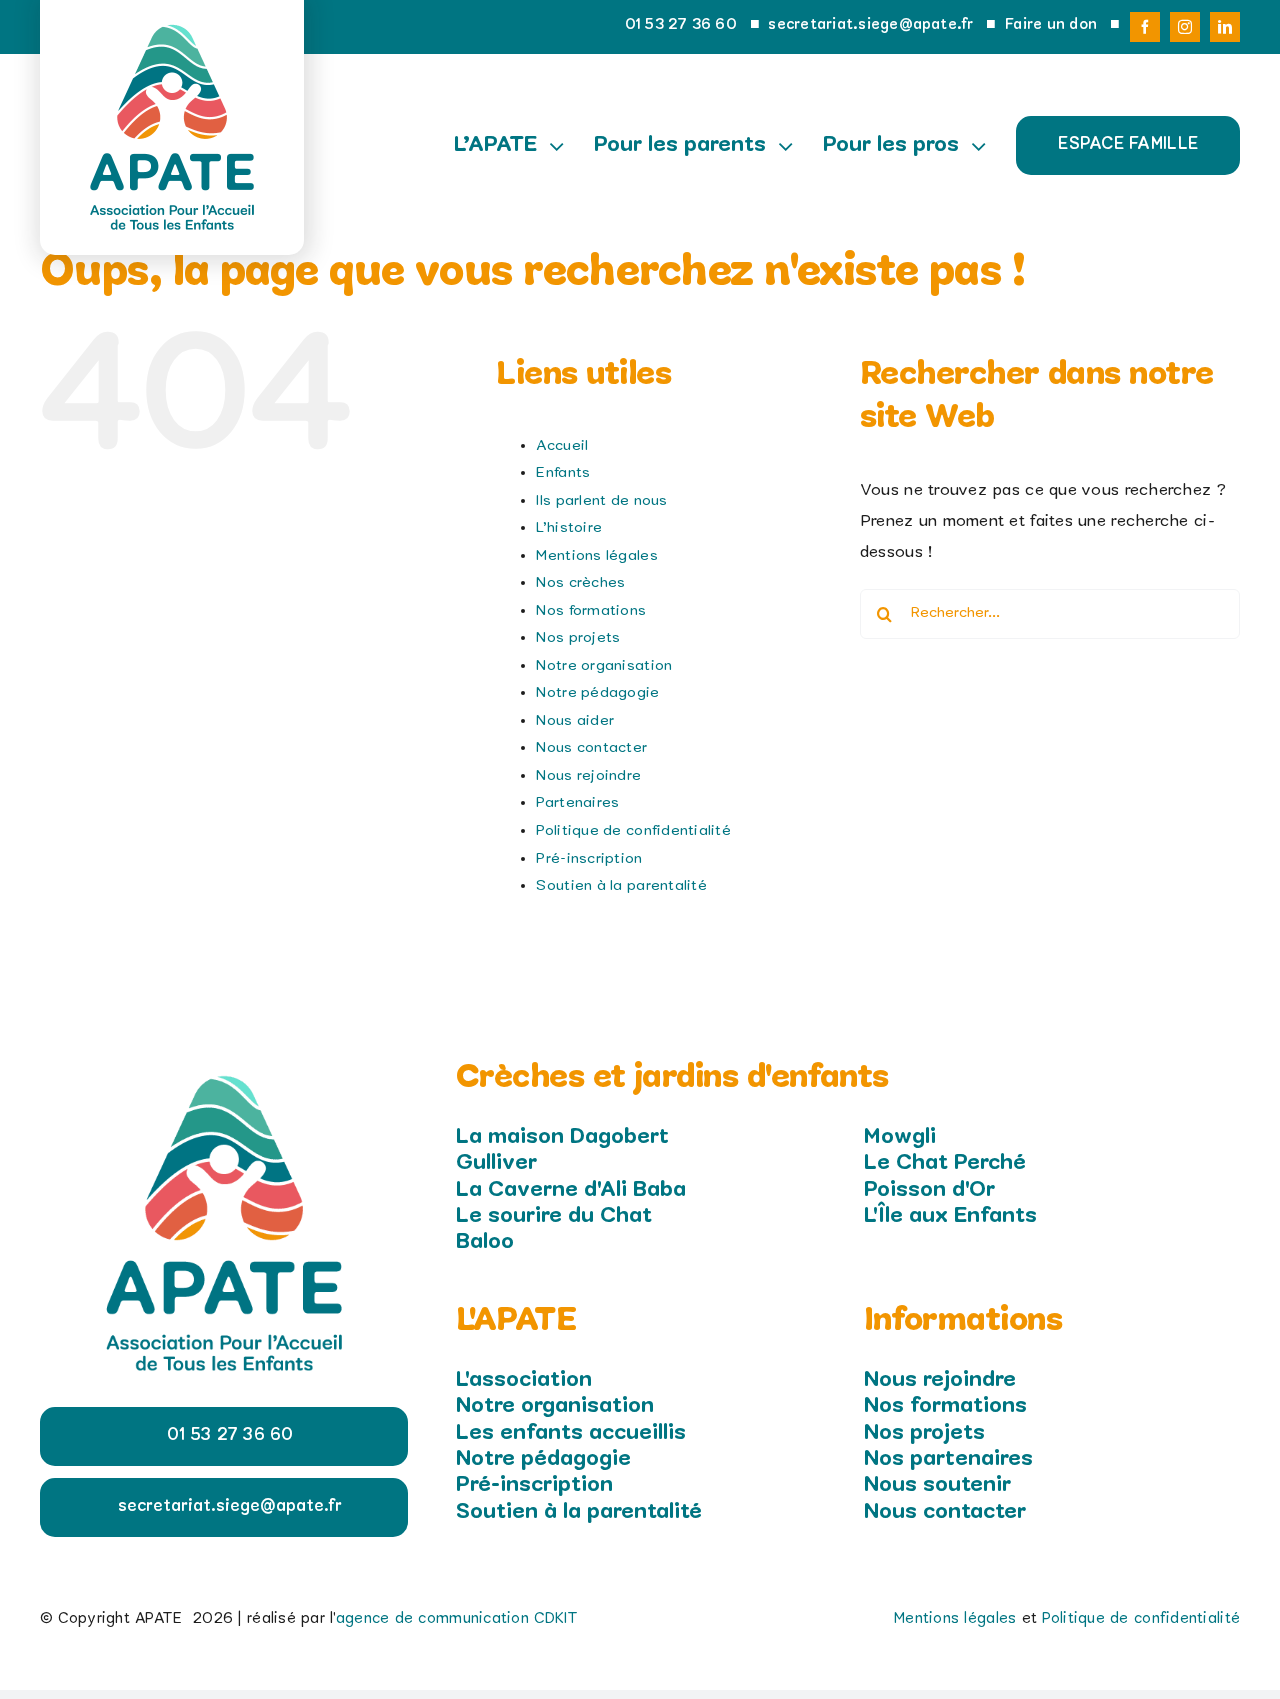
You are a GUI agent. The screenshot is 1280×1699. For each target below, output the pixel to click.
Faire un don (1051, 25)
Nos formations (591, 611)
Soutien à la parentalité (621, 886)
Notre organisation (604, 666)
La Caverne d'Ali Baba (571, 1190)
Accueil (562, 446)
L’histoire (569, 528)
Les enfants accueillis (571, 1433)
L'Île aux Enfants (950, 1216)
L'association (524, 1380)
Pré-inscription (589, 859)
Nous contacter (591, 748)
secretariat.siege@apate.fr (870, 25)
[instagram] (1185, 27)
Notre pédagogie (597, 693)
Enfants (563, 473)
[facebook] (1145, 27)
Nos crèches (580, 583)
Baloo (485, 1242)
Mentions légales (596, 556)
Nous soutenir (937, 1485)
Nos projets (578, 638)
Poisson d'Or (929, 1190)
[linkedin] (1225, 27)
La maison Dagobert (562, 1137)
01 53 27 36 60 (681, 25)
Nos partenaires (948, 1459)
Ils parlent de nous (601, 501)
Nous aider (575, 721)
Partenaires (577, 803)
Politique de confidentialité (633, 831)
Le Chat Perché (945, 1163)
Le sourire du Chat (554, 1216)
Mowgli (900, 1137)
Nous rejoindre (588, 776)
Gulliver (496, 1163)
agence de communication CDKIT (457, 1619)
